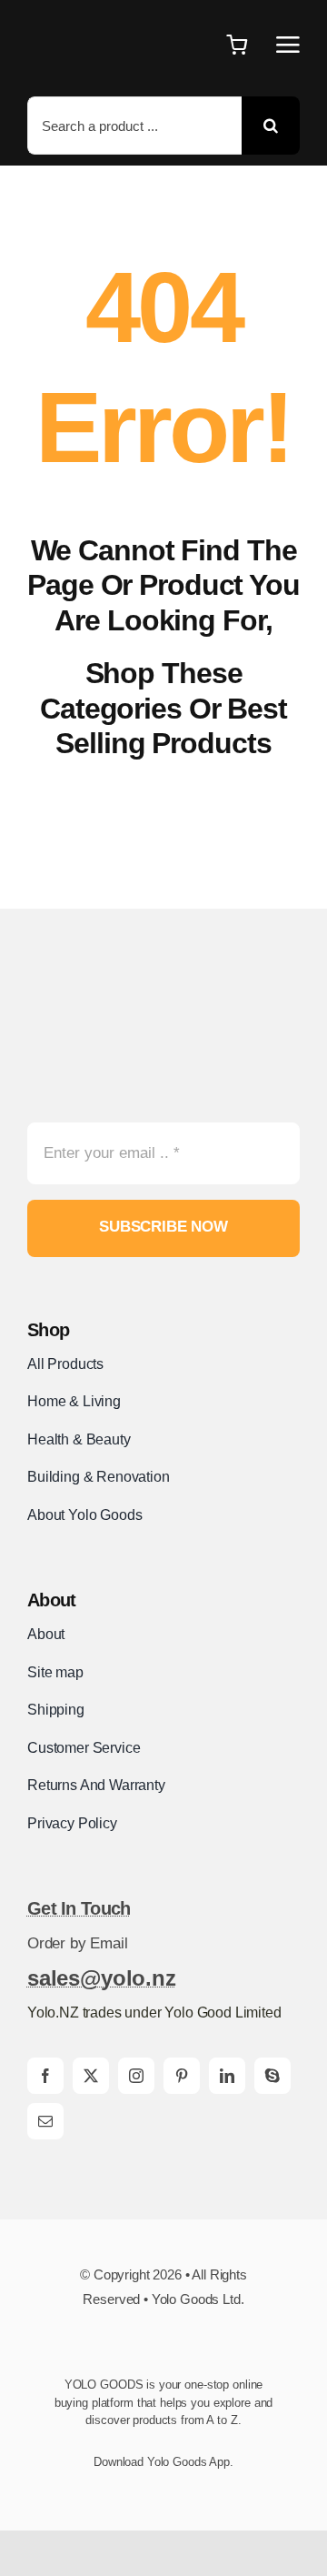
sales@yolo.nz (102, 1978)
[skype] (272, 2076)
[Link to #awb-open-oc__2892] (288, 45)
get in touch (79, 1908)
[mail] (45, 2121)
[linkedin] (227, 2076)
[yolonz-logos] (123, 989)
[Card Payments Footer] (163, 2348)
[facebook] (45, 2076)
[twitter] (91, 2076)
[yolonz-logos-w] (93, 19)
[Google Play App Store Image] (126, 2490)
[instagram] (136, 2076)
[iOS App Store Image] (215, 2490)
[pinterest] (182, 2076)
